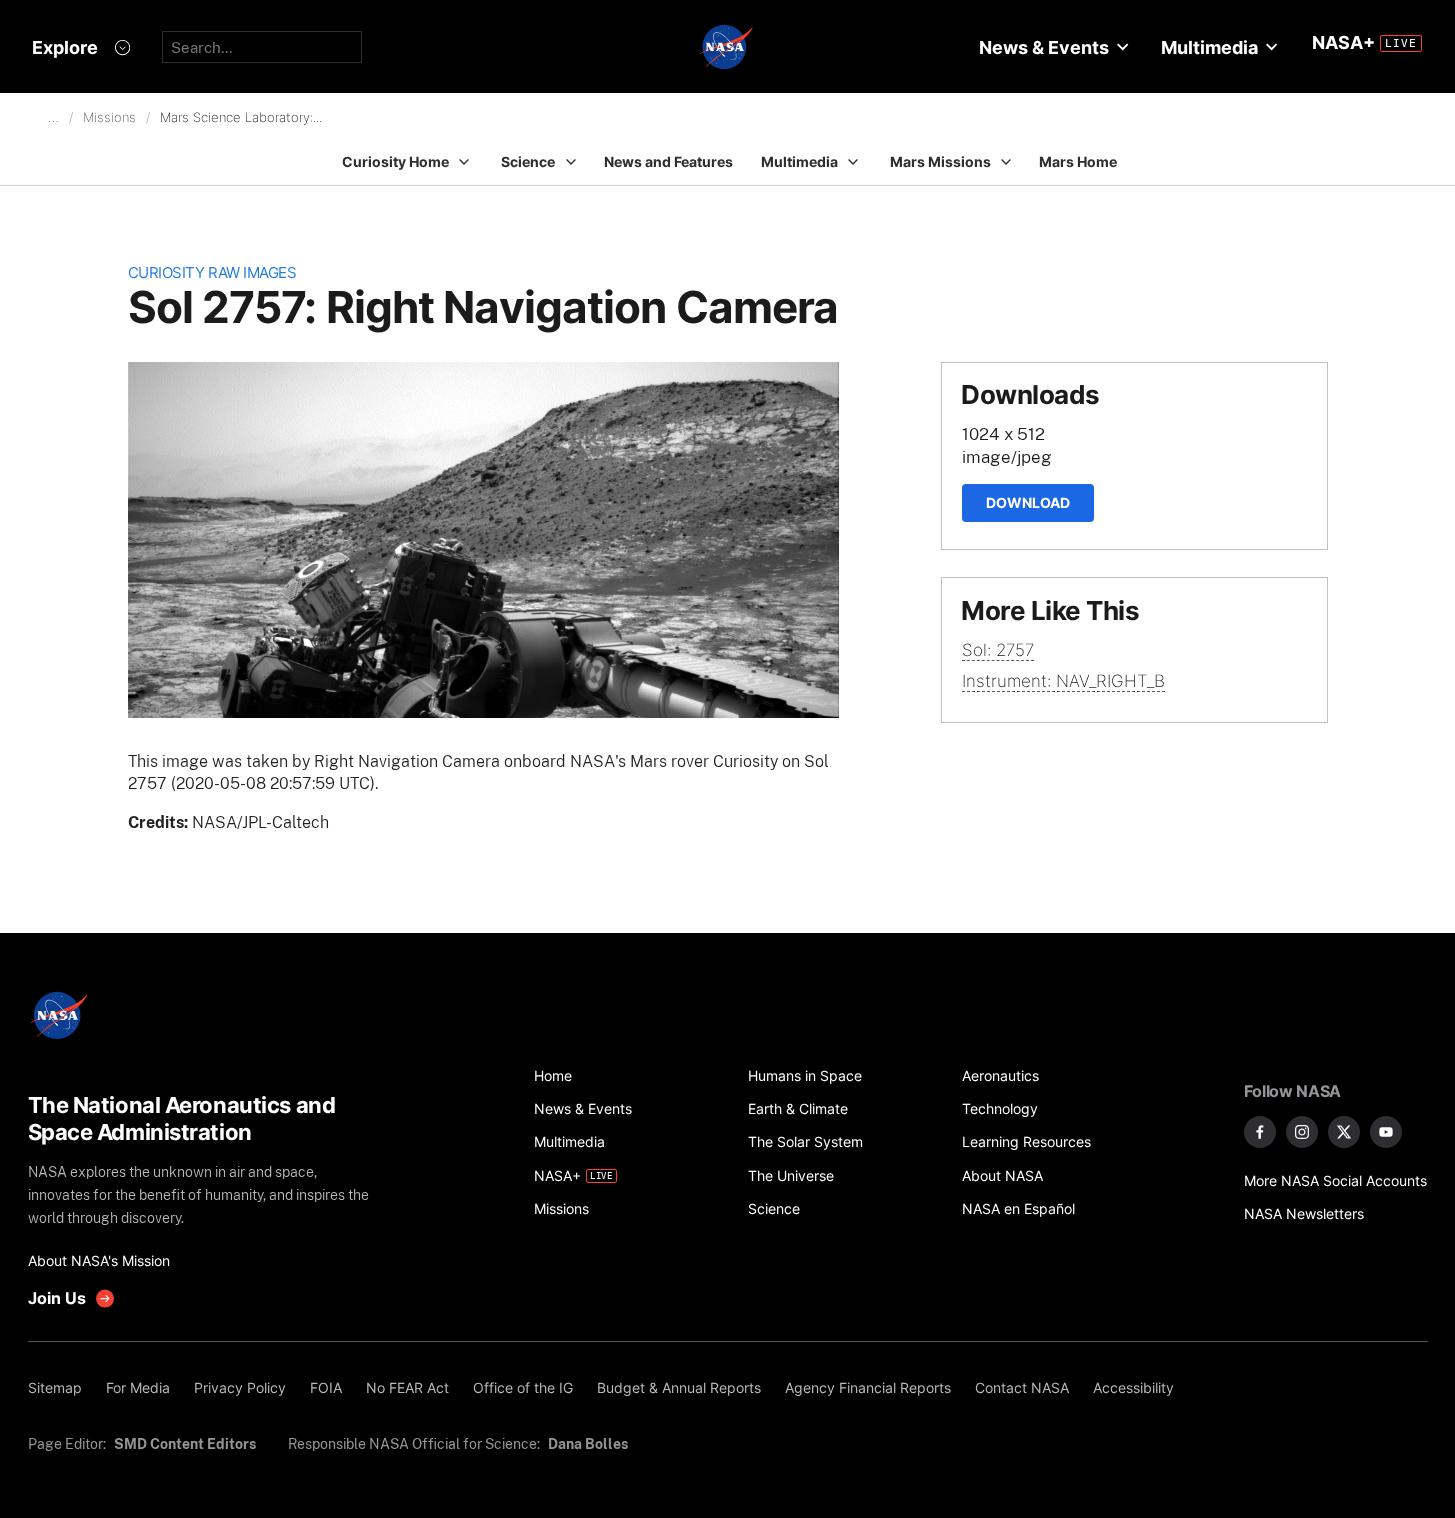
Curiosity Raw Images (212, 272)
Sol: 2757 (998, 650)
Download (1028, 502)
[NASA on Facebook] (1260, 1132)
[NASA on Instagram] (1302, 1132)
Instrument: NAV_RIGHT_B (1063, 681)
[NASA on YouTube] (1386, 1132)
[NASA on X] (1344, 1132)
